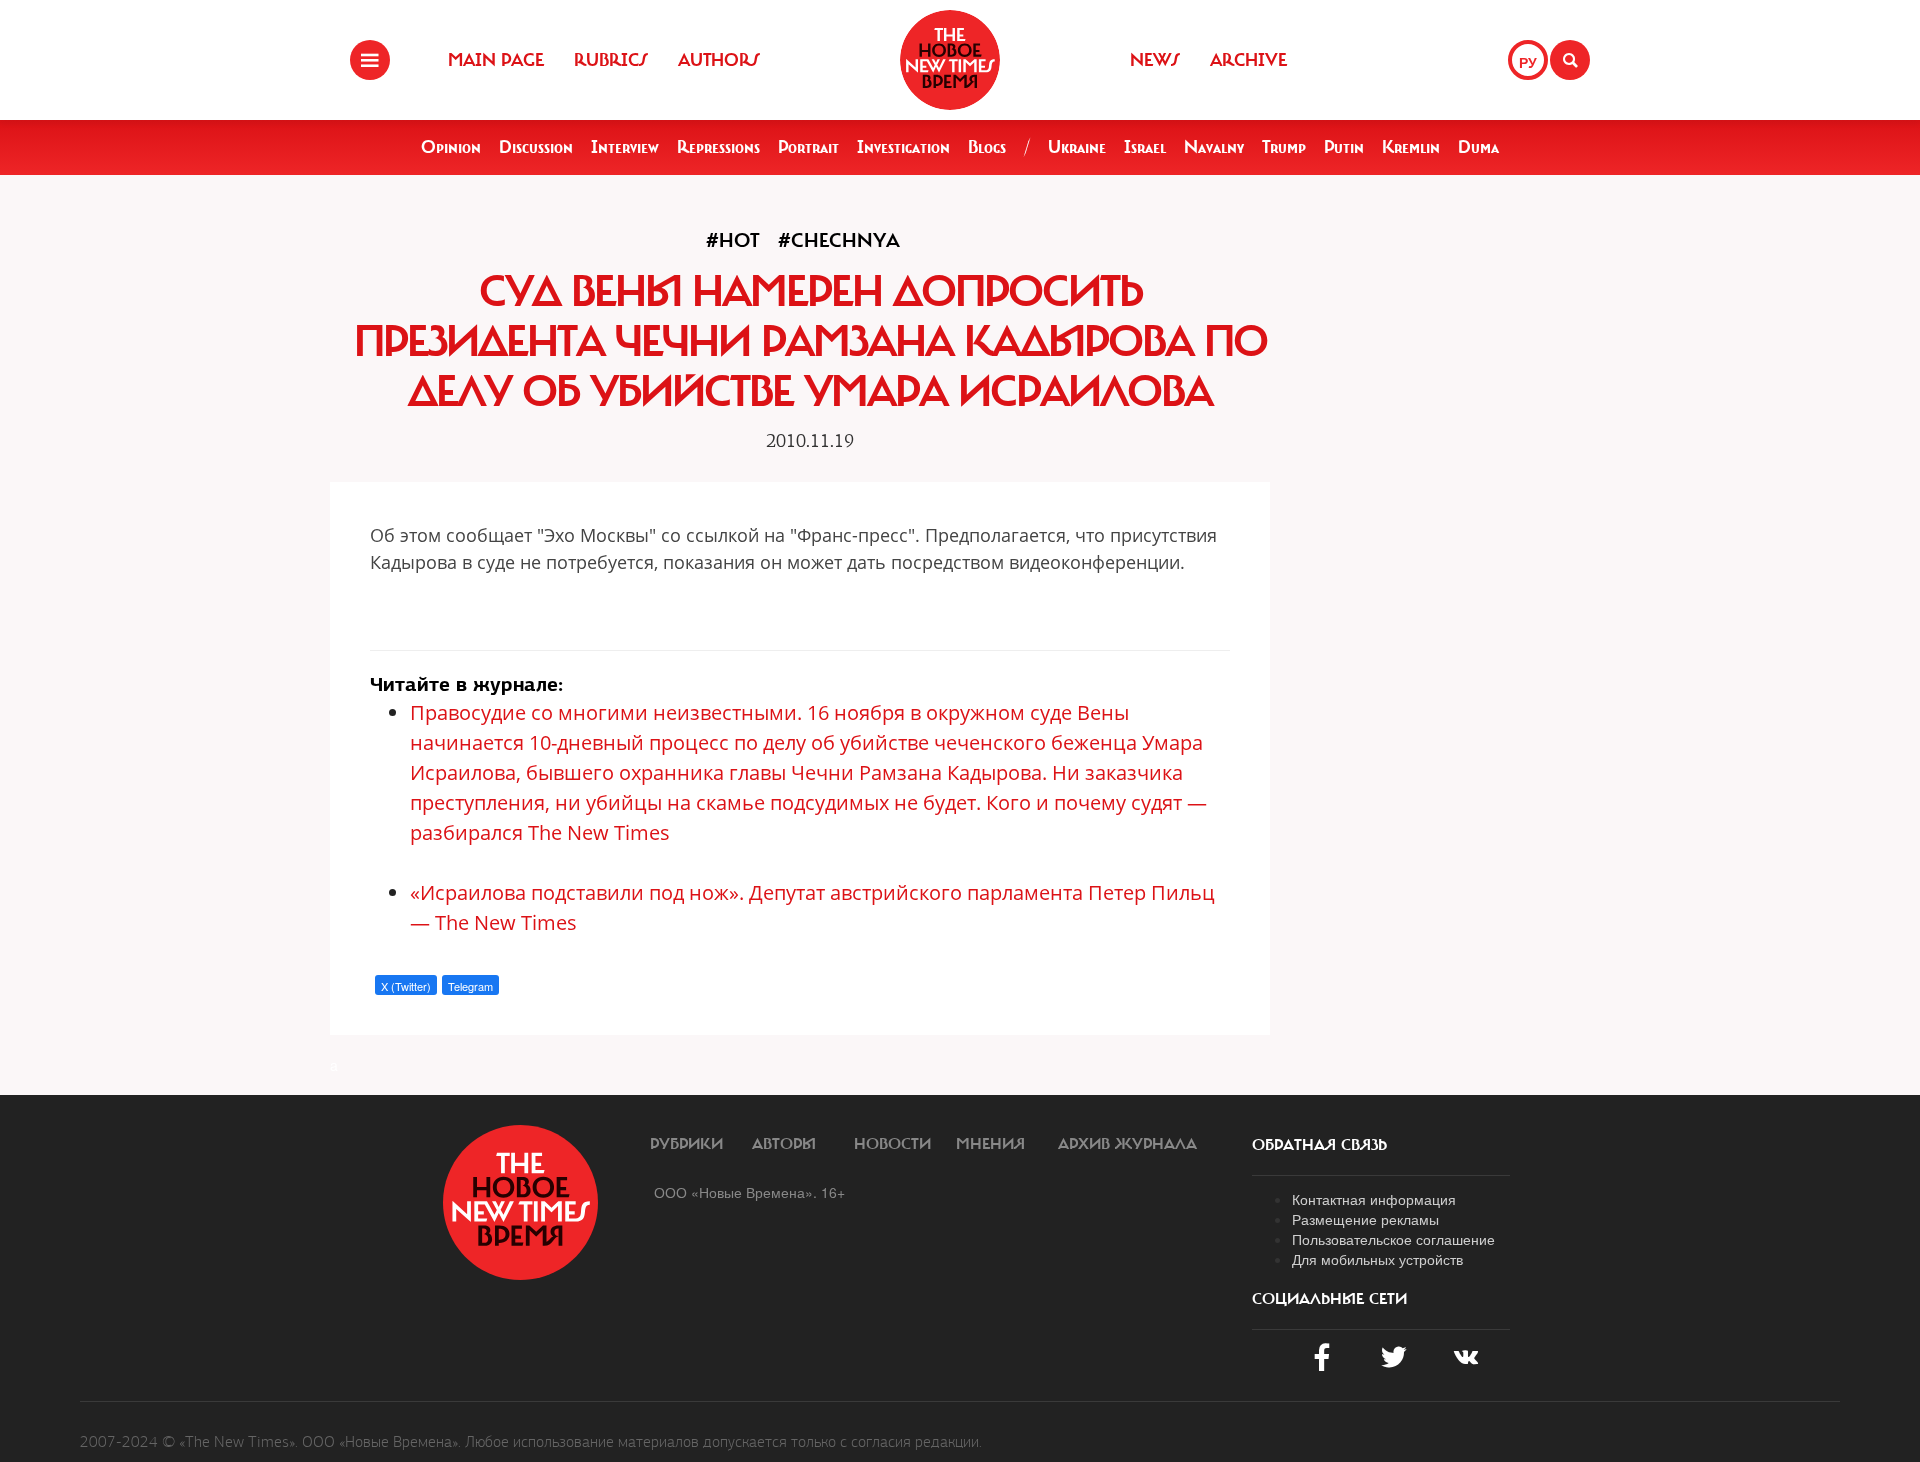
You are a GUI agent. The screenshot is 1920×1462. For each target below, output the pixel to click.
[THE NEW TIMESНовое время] (950, 60)
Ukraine (1077, 147)
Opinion (451, 147)
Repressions (718, 147)
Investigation (903, 147)
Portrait (808, 147)
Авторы (784, 1144)
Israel (1145, 147)
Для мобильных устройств (1377, 1259)
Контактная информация (1374, 1199)
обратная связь (1319, 1145)
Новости (892, 1144)
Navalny (1214, 147)
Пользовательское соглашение (1393, 1239)
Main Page (496, 60)
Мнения (990, 1144)
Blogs (987, 147)
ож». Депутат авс (782, 892)
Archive (1248, 60)
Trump (1284, 147)
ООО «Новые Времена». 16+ (749, 1192)
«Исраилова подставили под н (556, 892)
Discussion (536, 147)
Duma (1478, 147)
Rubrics (611, 60)
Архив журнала (1127, 1144)
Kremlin (1411, 147)
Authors (719, 60)
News (1155, 60)
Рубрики (686, 1144)
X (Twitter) (406, 986)
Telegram (470, 986)
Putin (1344, 147)
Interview (625, 147)
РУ (1528, 62)
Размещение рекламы (1365, 1219)
